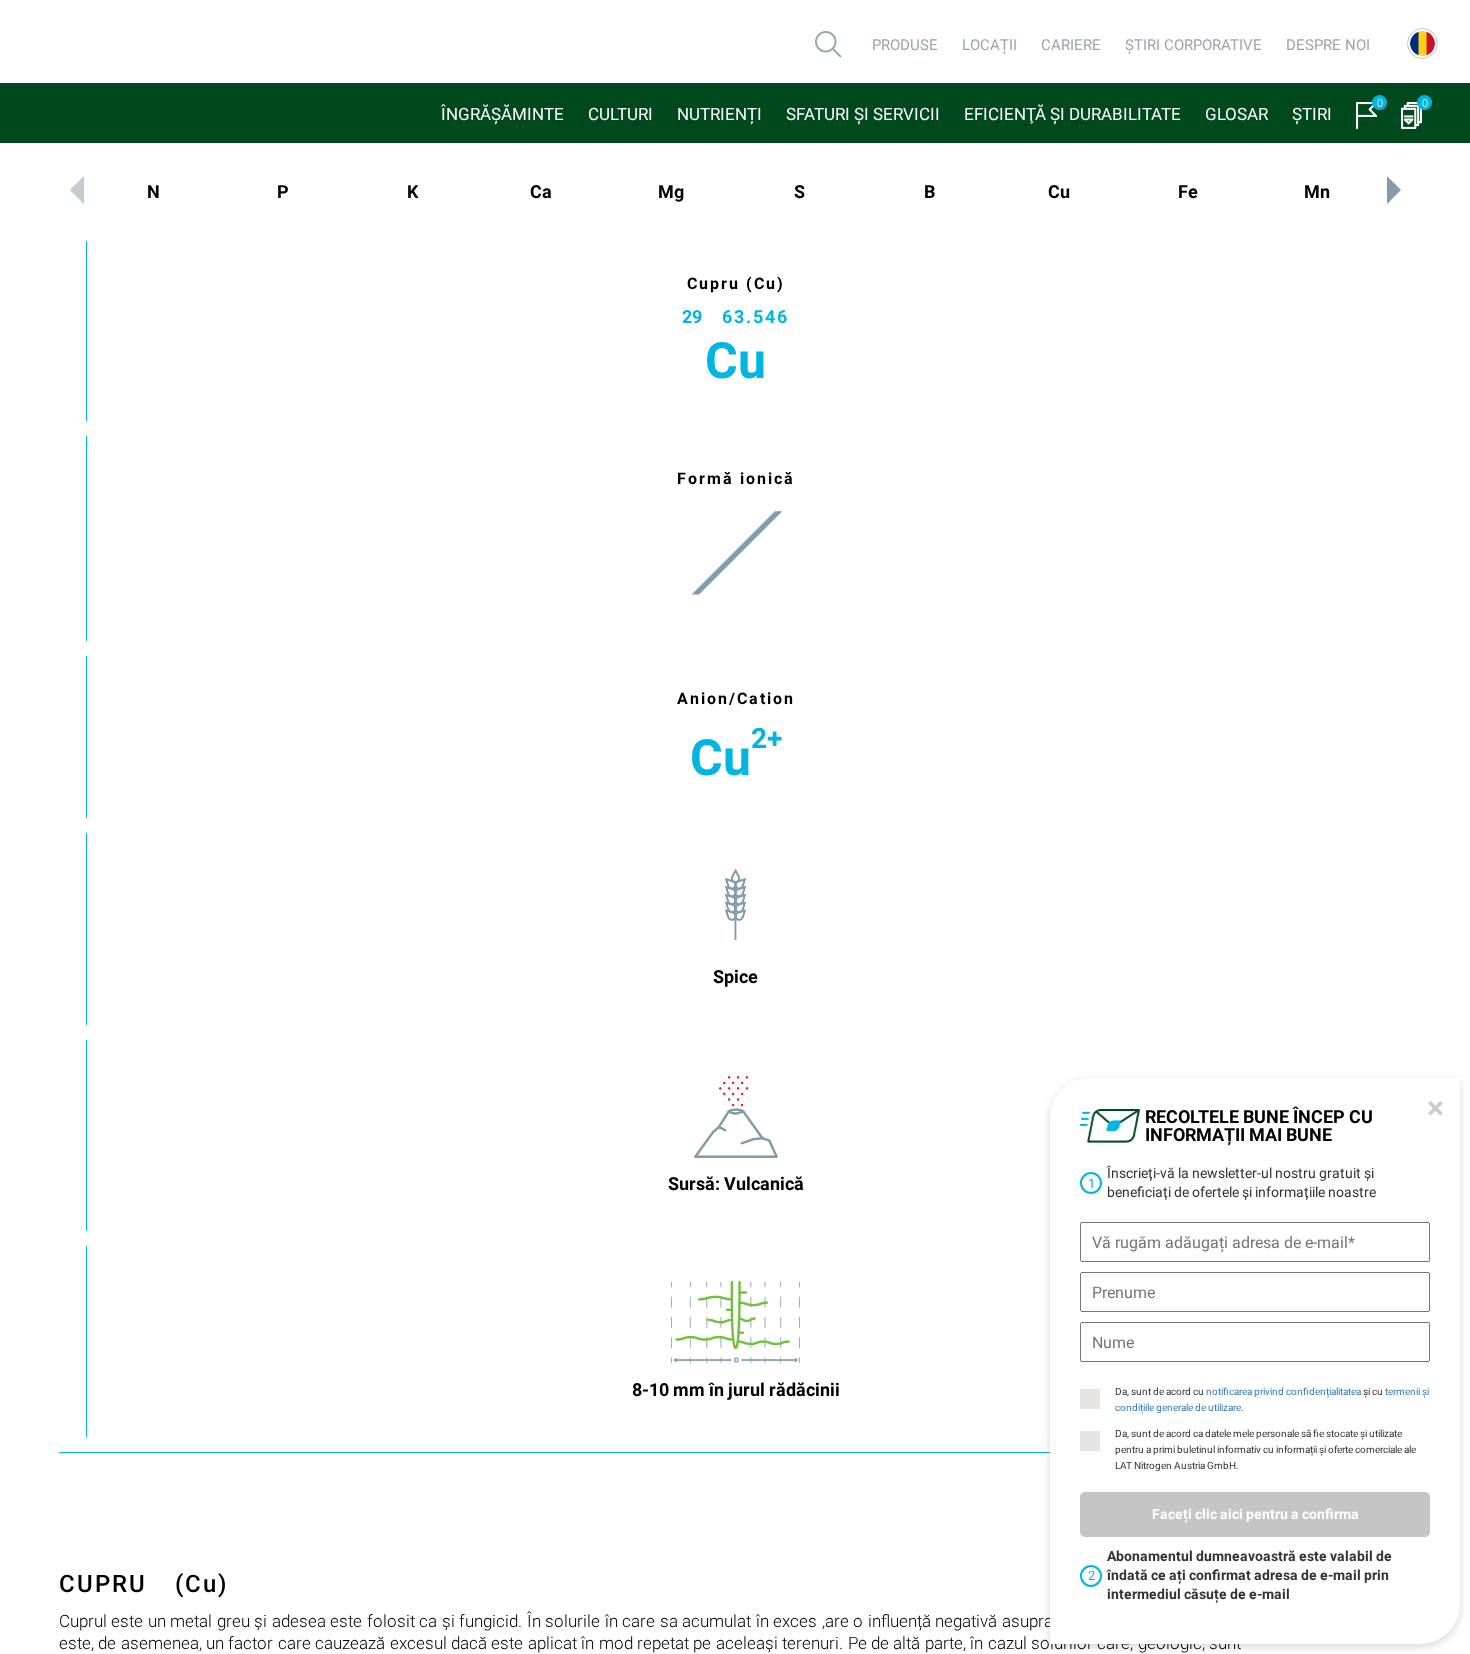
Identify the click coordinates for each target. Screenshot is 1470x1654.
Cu (1059, 191)
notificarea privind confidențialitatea (1283, 1391)
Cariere (1071, 45)
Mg (671, 191)
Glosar (1236, 114)
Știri (1312, 114)
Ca (541, 191)
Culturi (620, 114)
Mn (1317, 191)
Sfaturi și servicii (863, 114)
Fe (1188, 191)
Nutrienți (719, 114)
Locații (989, 45)
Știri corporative (1193, 45)
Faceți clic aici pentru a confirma (1255, 1514)
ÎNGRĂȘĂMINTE (502, 114)
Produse (905, 45)
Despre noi (1328, 45)
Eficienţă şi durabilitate (1072, 114)
